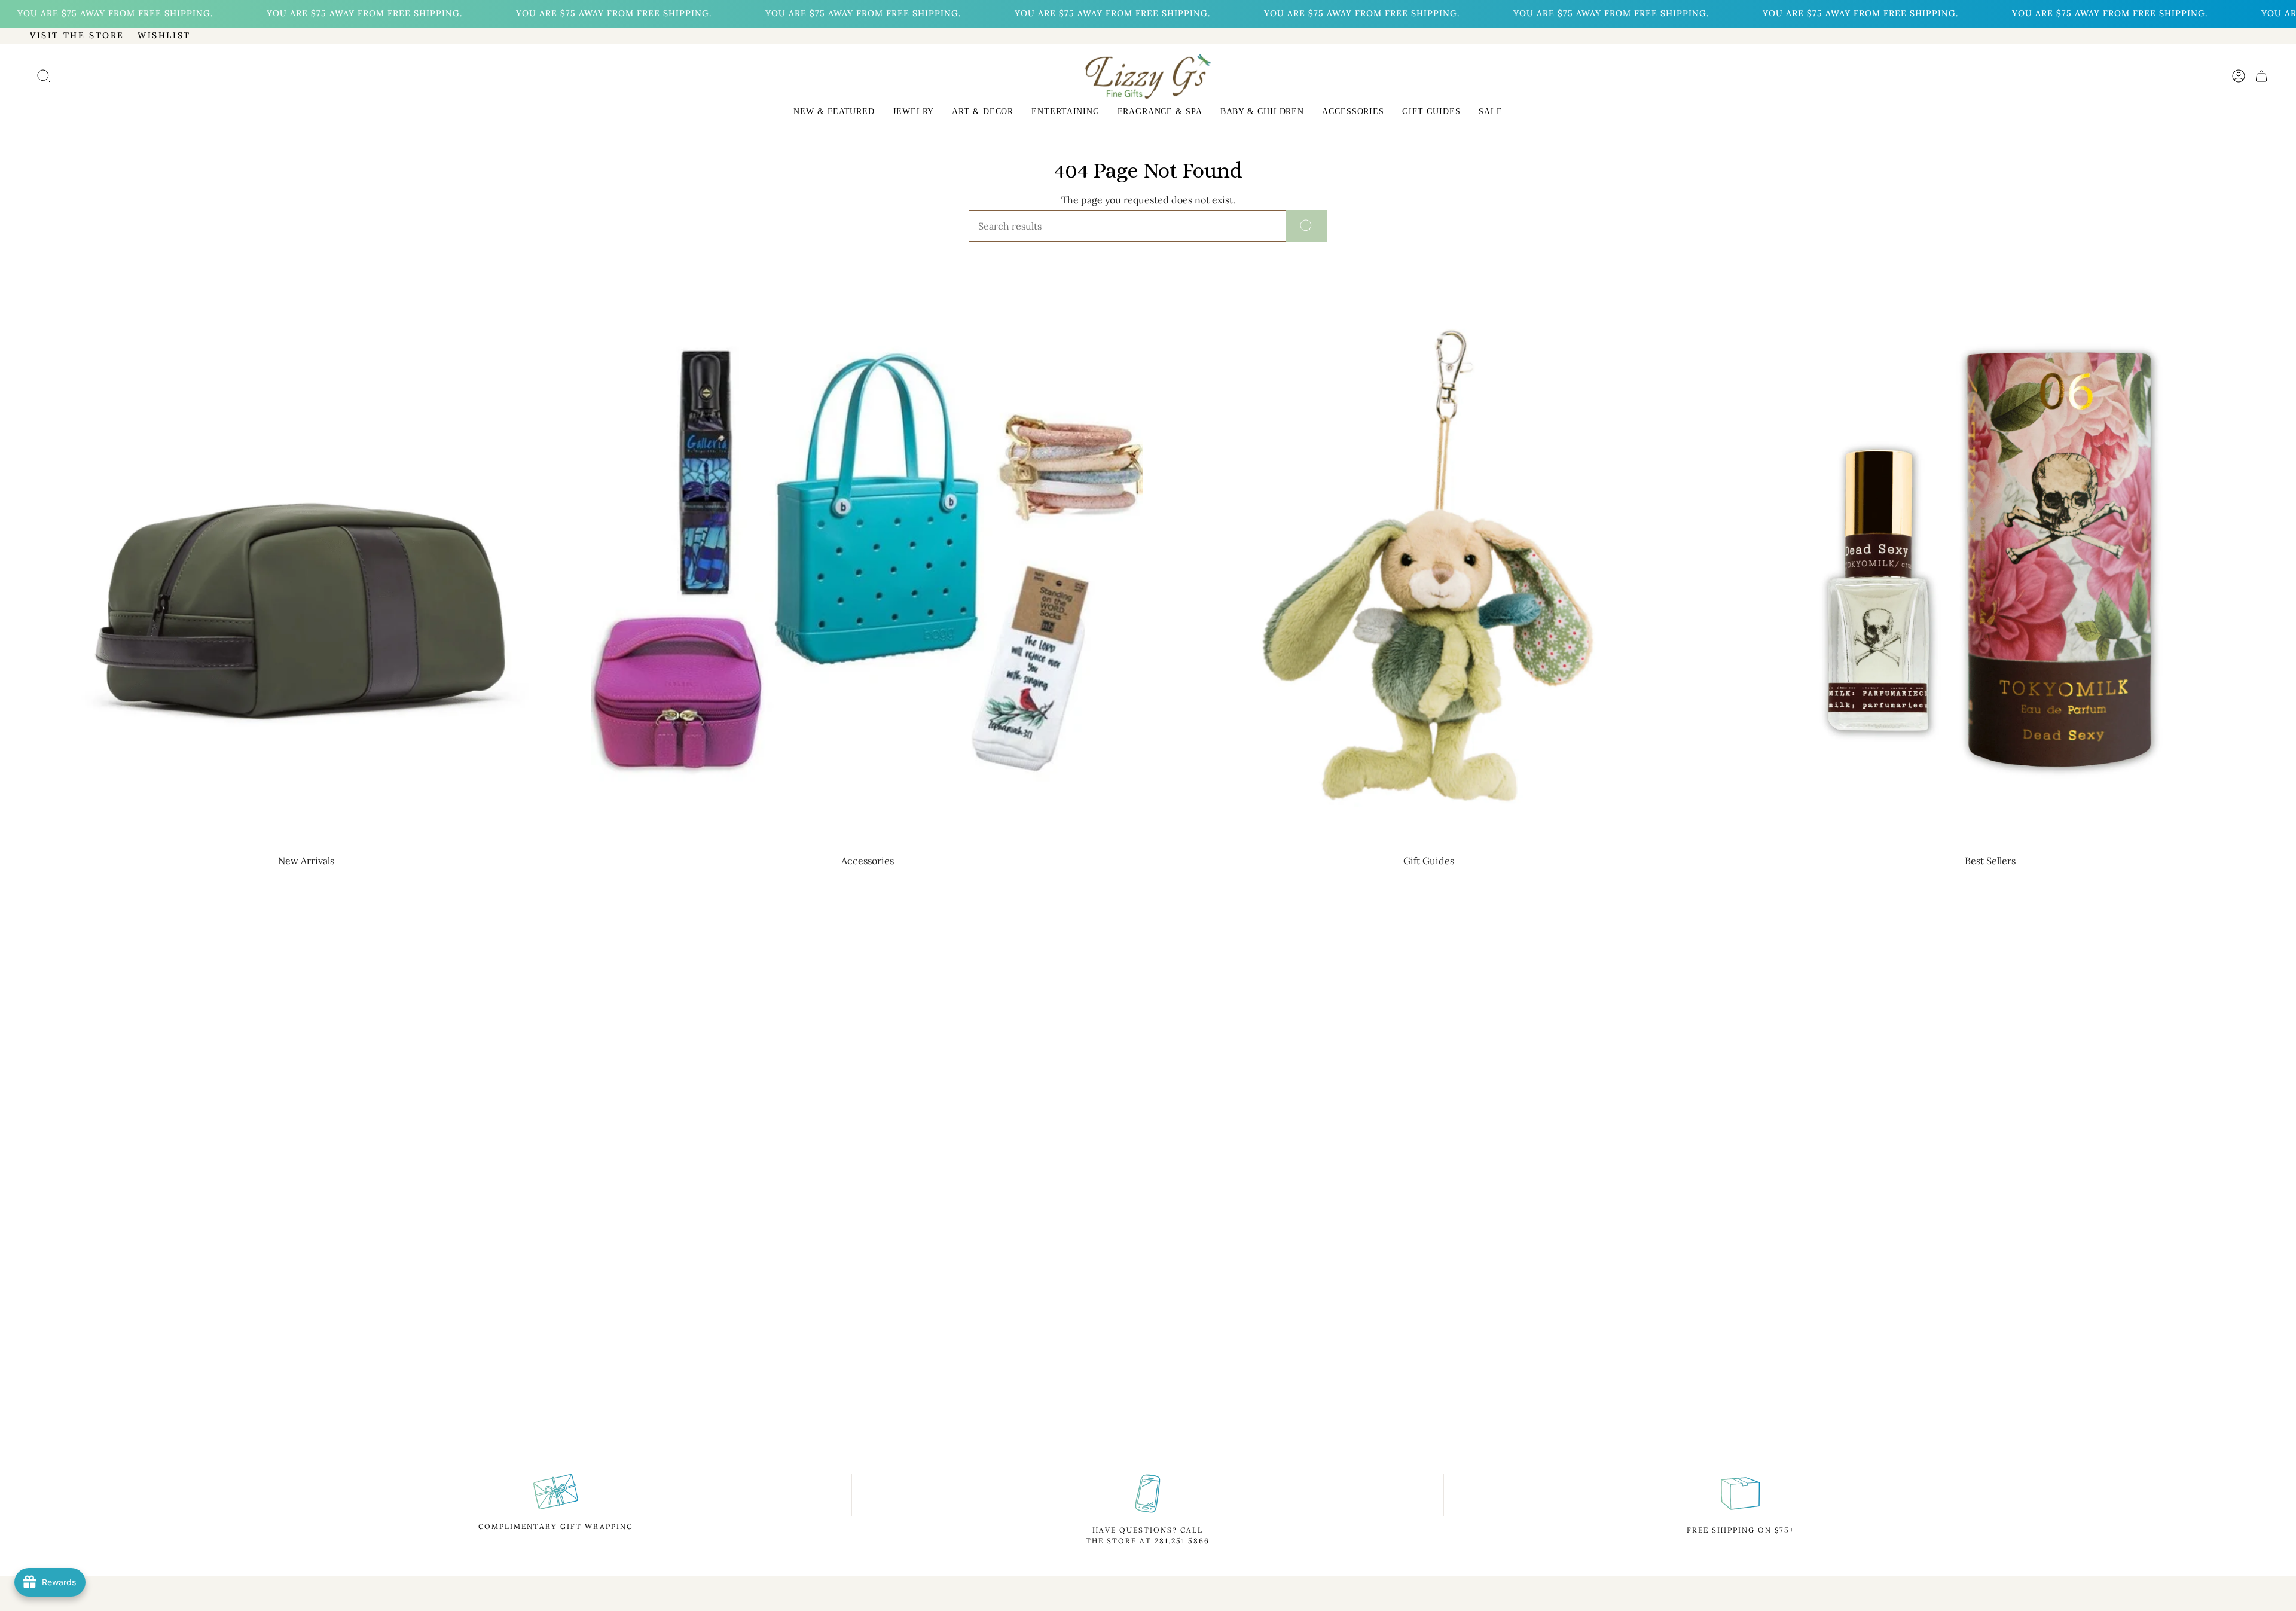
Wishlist (164, 35)
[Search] (1307, 226)
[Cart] (2261, 76)
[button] (834, 113)
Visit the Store (77, 35)
